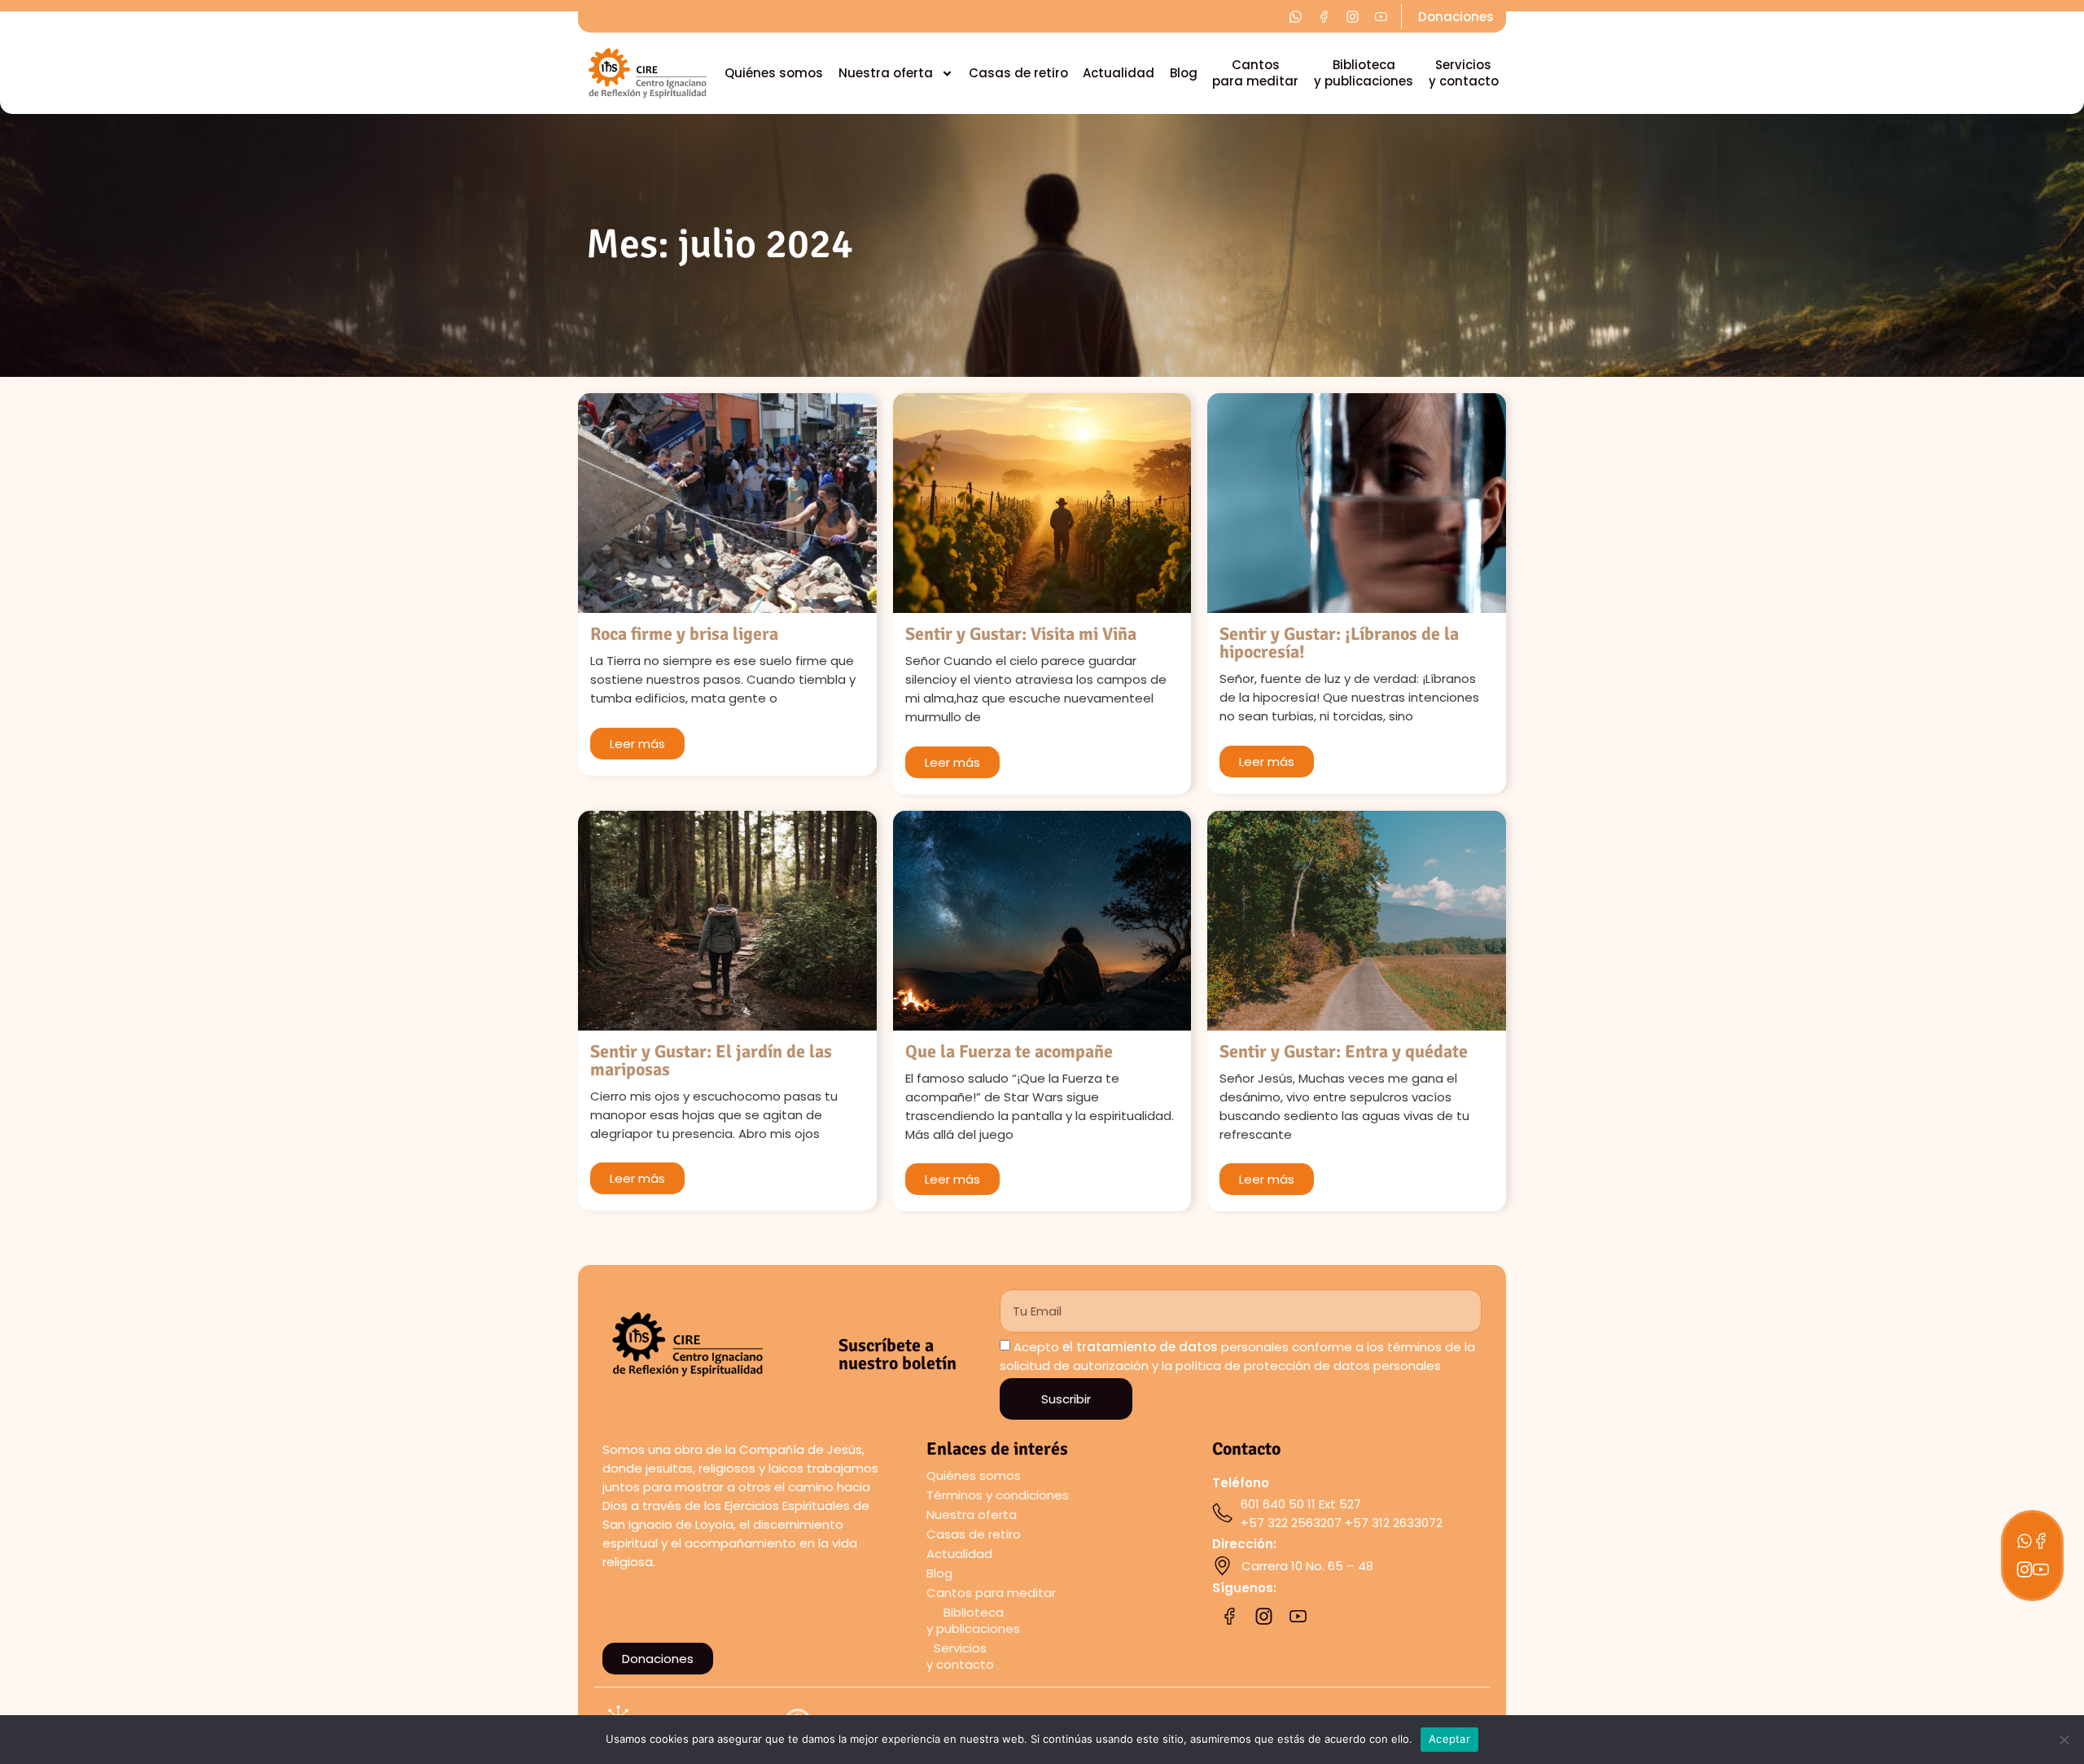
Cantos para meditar (1255, 73)
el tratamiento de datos (1140, 1347)
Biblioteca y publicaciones (1364, 73)
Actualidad (1119, 73)
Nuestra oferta (886, 73)
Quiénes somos (774, 73)
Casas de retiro (1018, 73)
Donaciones (1456, 17)
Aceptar (1449, 1739)
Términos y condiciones (998, 1495)
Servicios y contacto (1464, 73)
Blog (1184, 73)
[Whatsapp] (2025, 1541)
